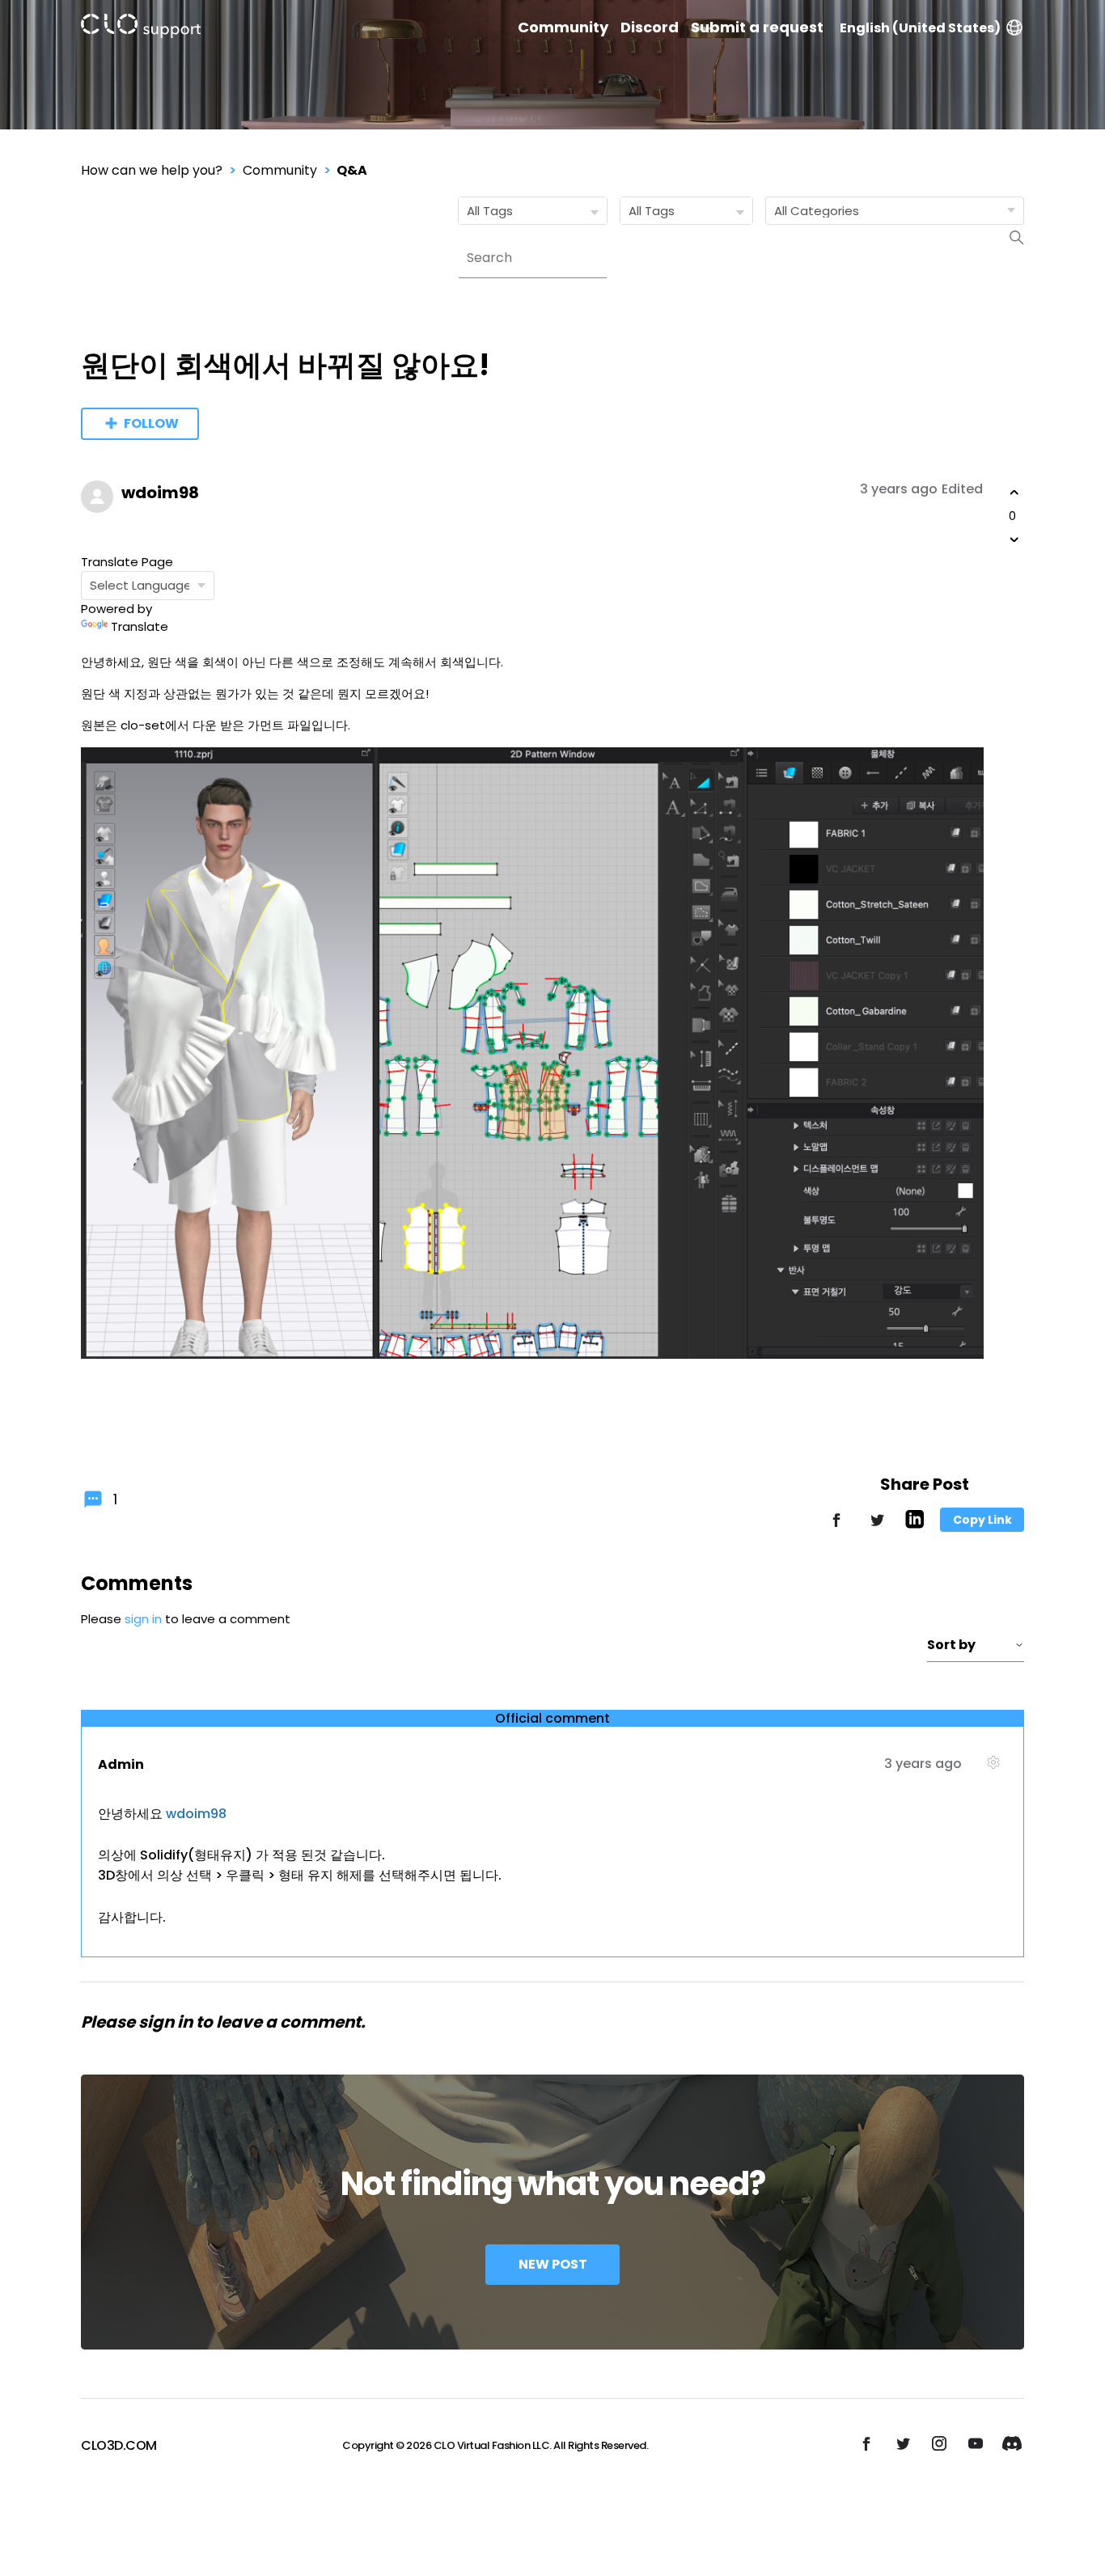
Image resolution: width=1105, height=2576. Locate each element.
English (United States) (920, 28)
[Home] (141, 29)
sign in (143, 1619)
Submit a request (757, 27)
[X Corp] (877, 1527)
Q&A (352, 170)
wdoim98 (160, 493)
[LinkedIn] (914, 1524)
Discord (650, 27)
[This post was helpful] (1014, 493)
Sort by (951, 1645)
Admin (121, 1764)
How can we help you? (152, 170)
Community (563, 27)
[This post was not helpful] (1014, 539)
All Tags (490, 211)
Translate (140, 626)
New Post (553, 2264)
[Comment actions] (993, 1769)
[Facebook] (836, 1527)
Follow (151, 423)
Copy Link (982, 1520)
